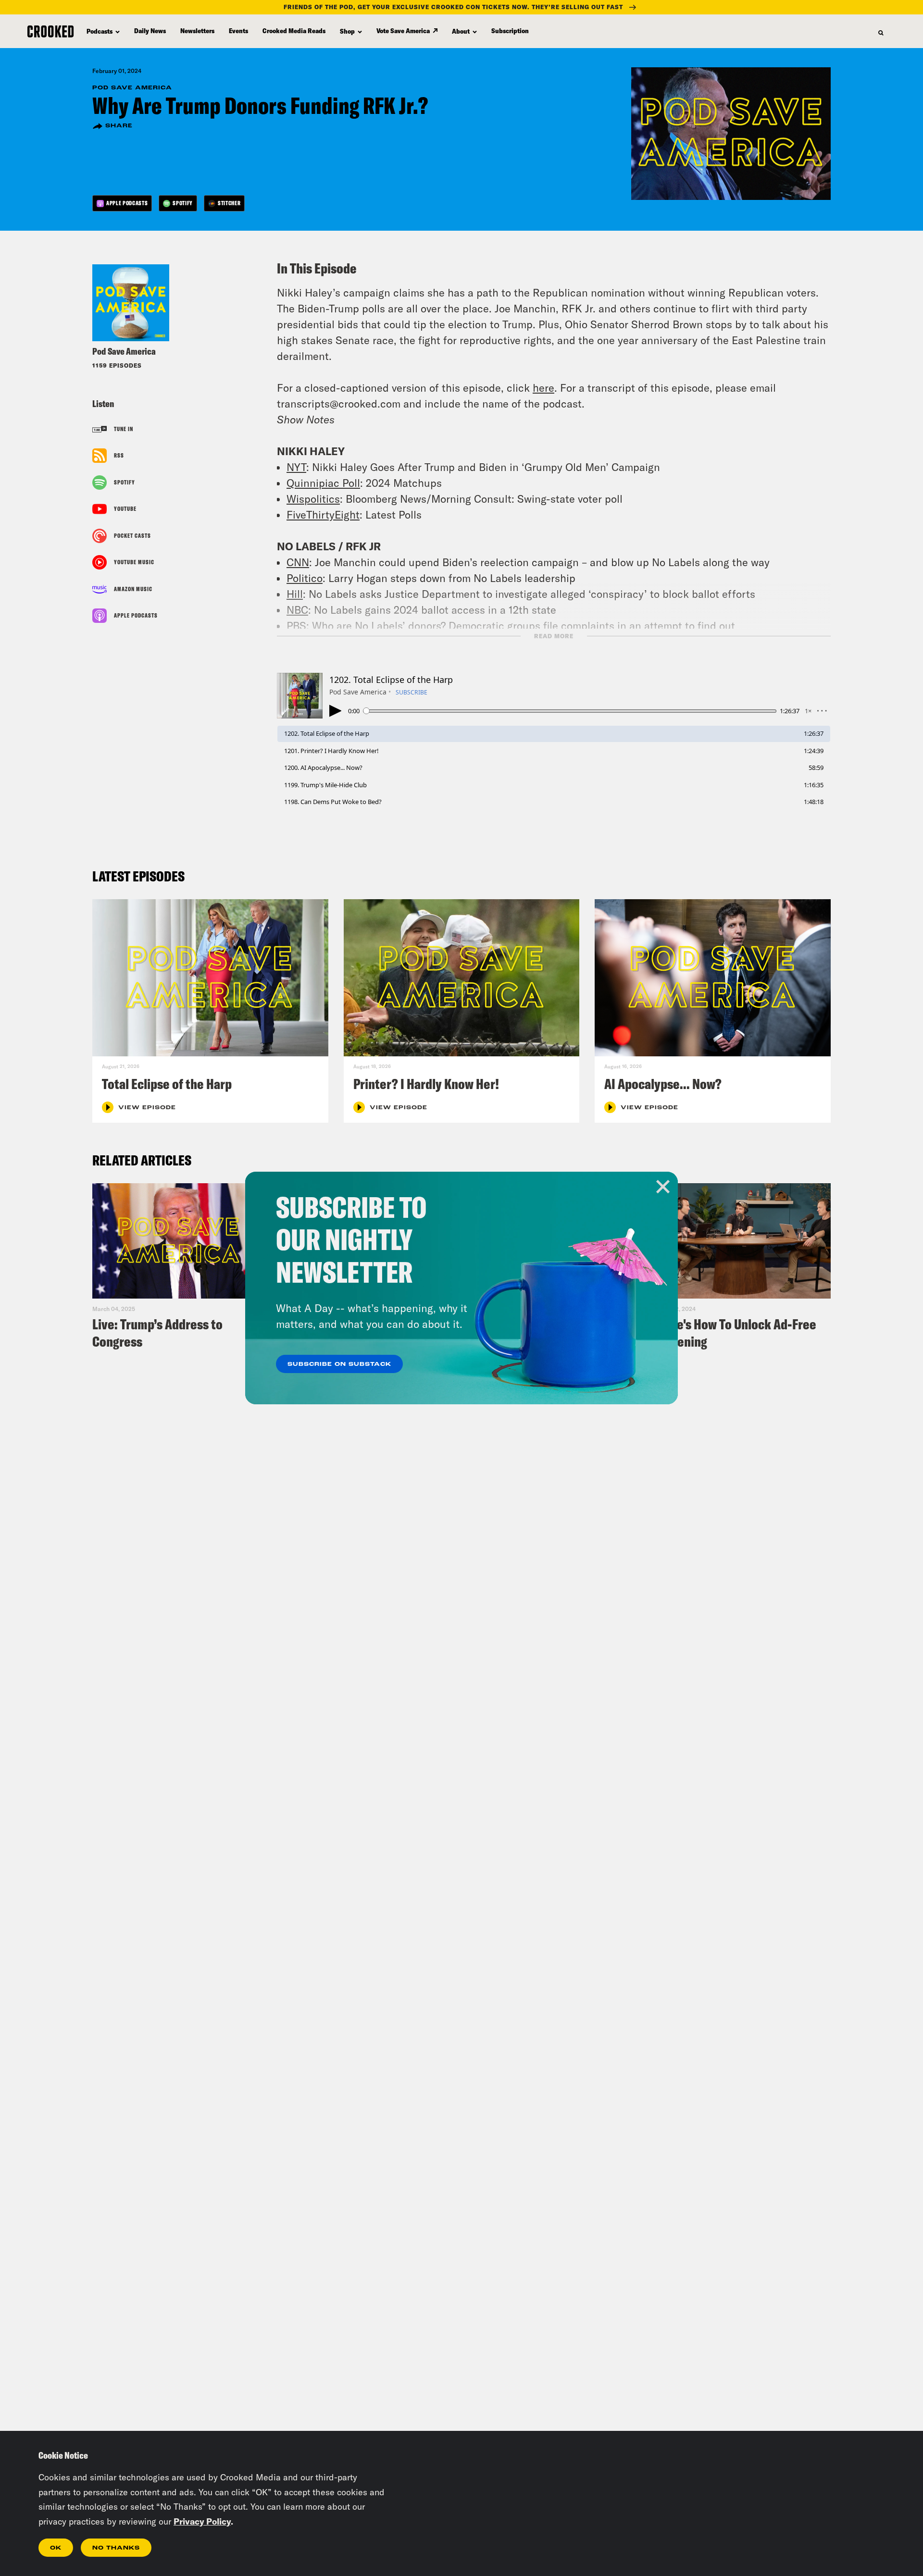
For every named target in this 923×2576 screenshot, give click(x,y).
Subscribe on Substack (339, 1364)
